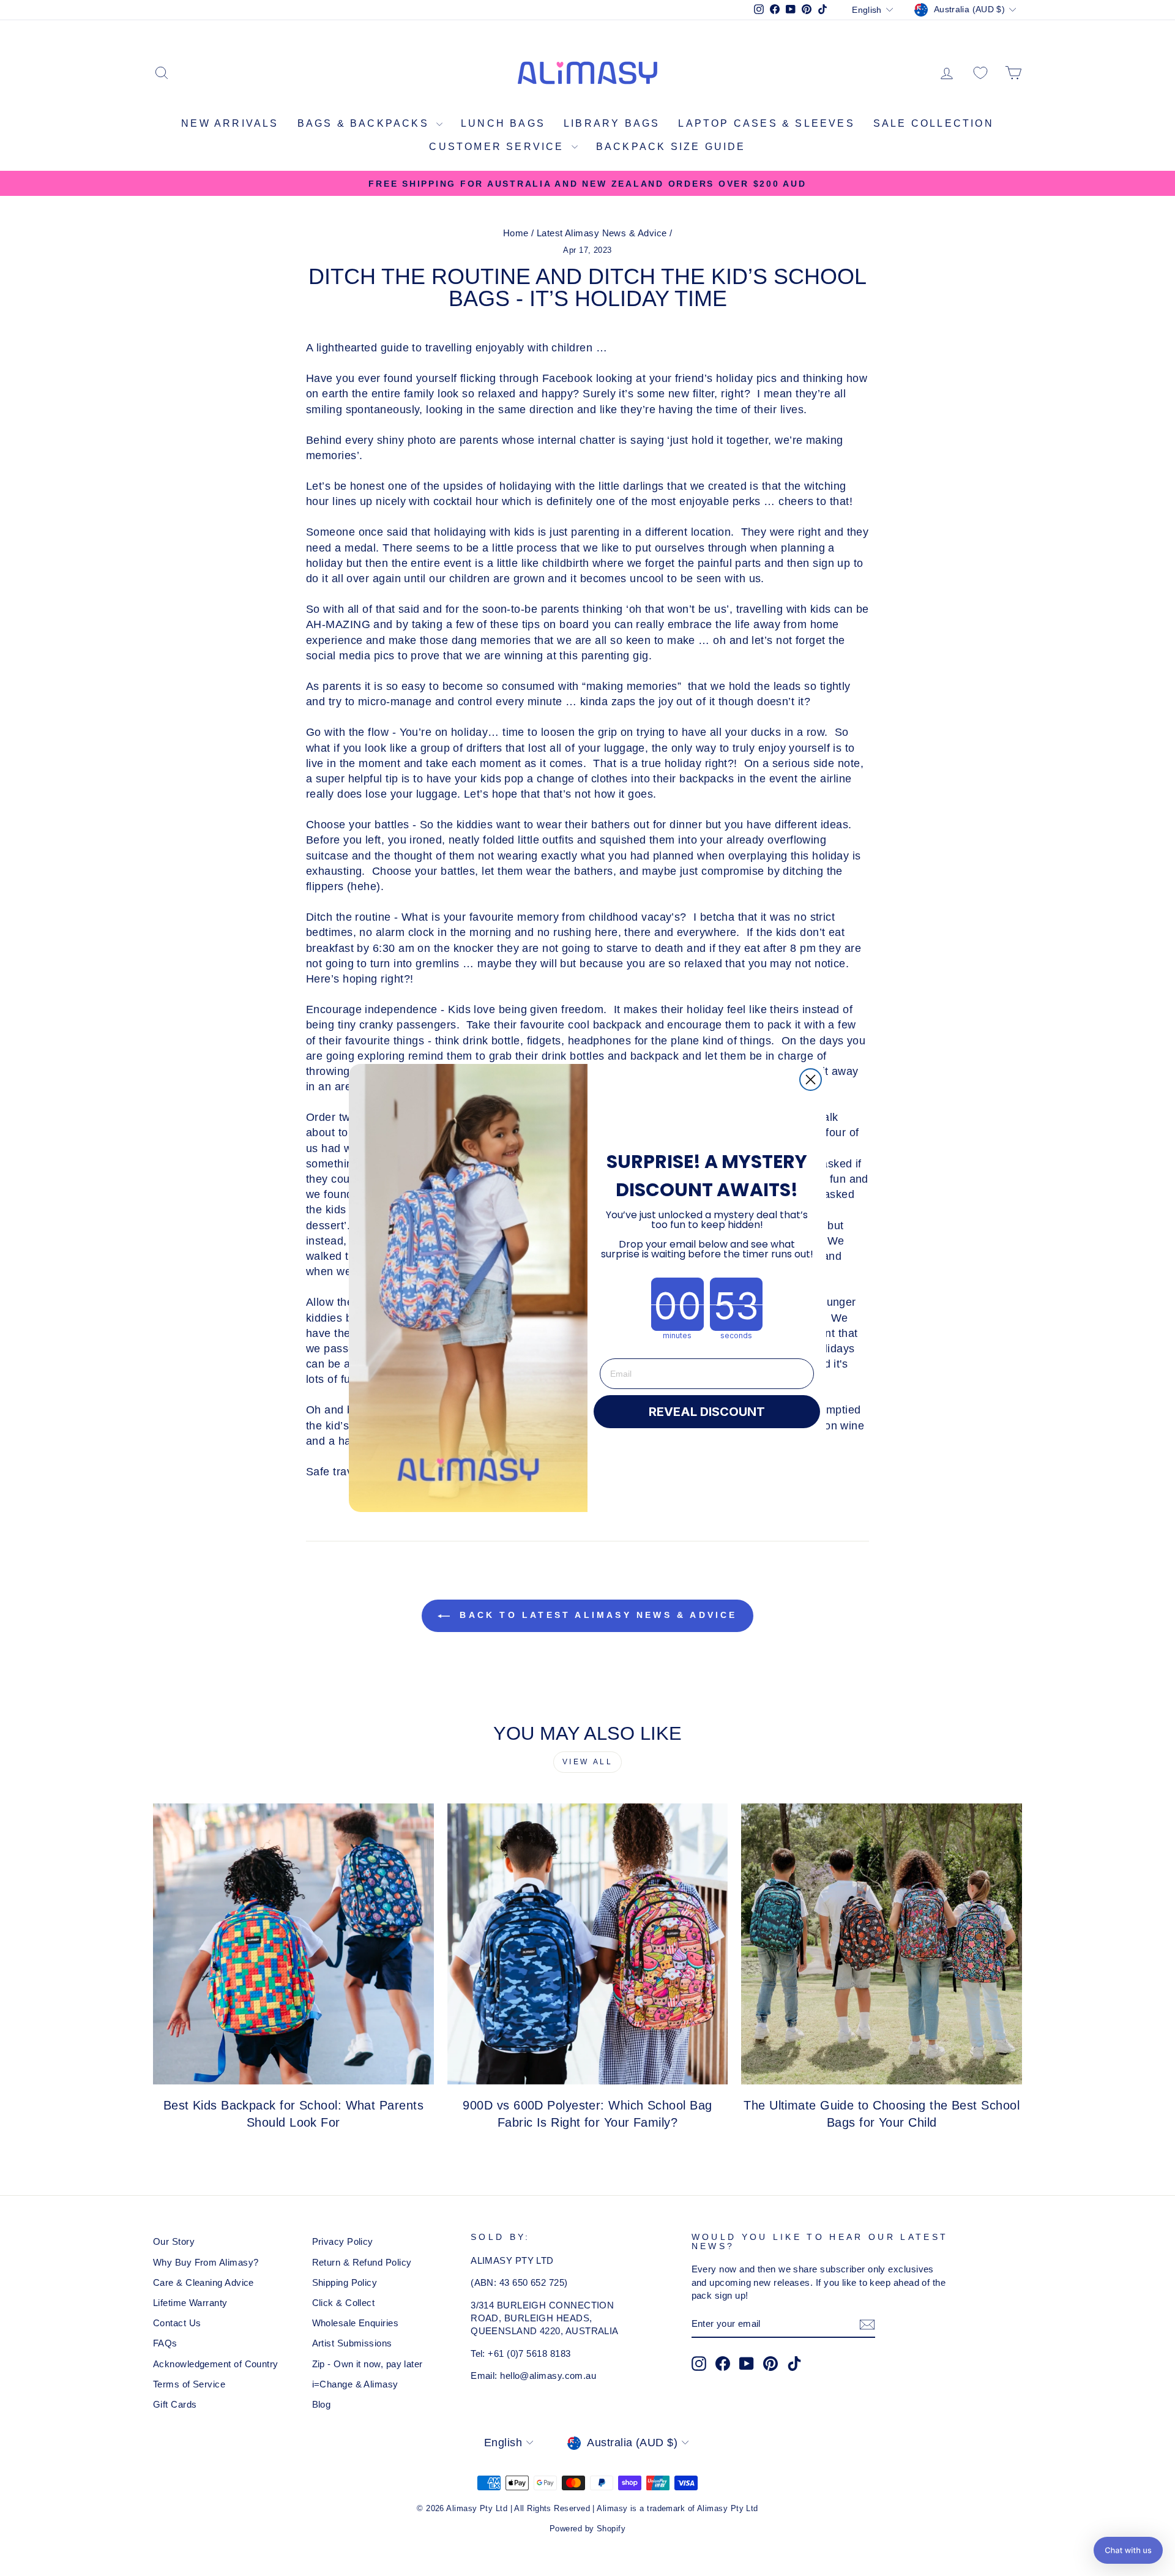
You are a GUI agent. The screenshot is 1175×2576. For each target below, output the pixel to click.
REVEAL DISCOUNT (707, 1412)
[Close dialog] (811, 1080)
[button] (1128, 2550)
